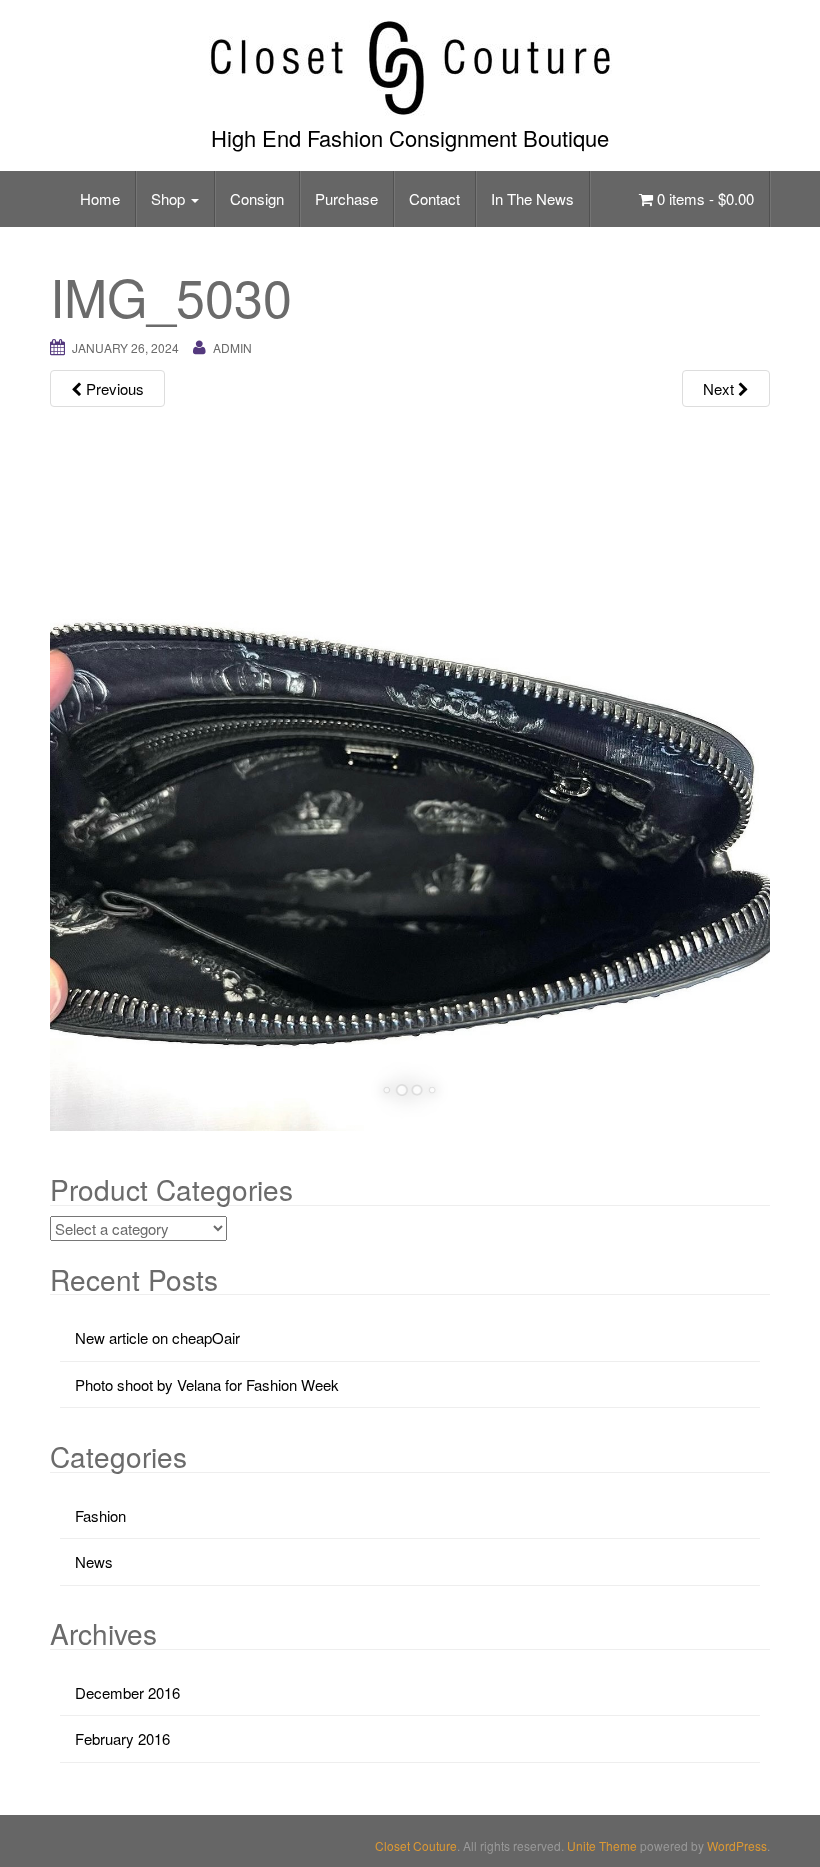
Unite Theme (602, 1845)
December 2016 (127, 1692)
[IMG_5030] (410, 771)
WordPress (737, 1845)
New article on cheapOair (157, 1337)
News (94, 1561)
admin (232, 347)
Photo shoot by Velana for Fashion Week (207, 1384)
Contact (434, 198)
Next (720, 388)
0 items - (703, 198)
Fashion (100, 1515)
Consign (257, 198)
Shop (170, 198)
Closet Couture (416, 1845)
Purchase (346, 198)
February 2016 (122, 1738)
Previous (113, 388)
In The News (532, 198)
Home (100, 198)
